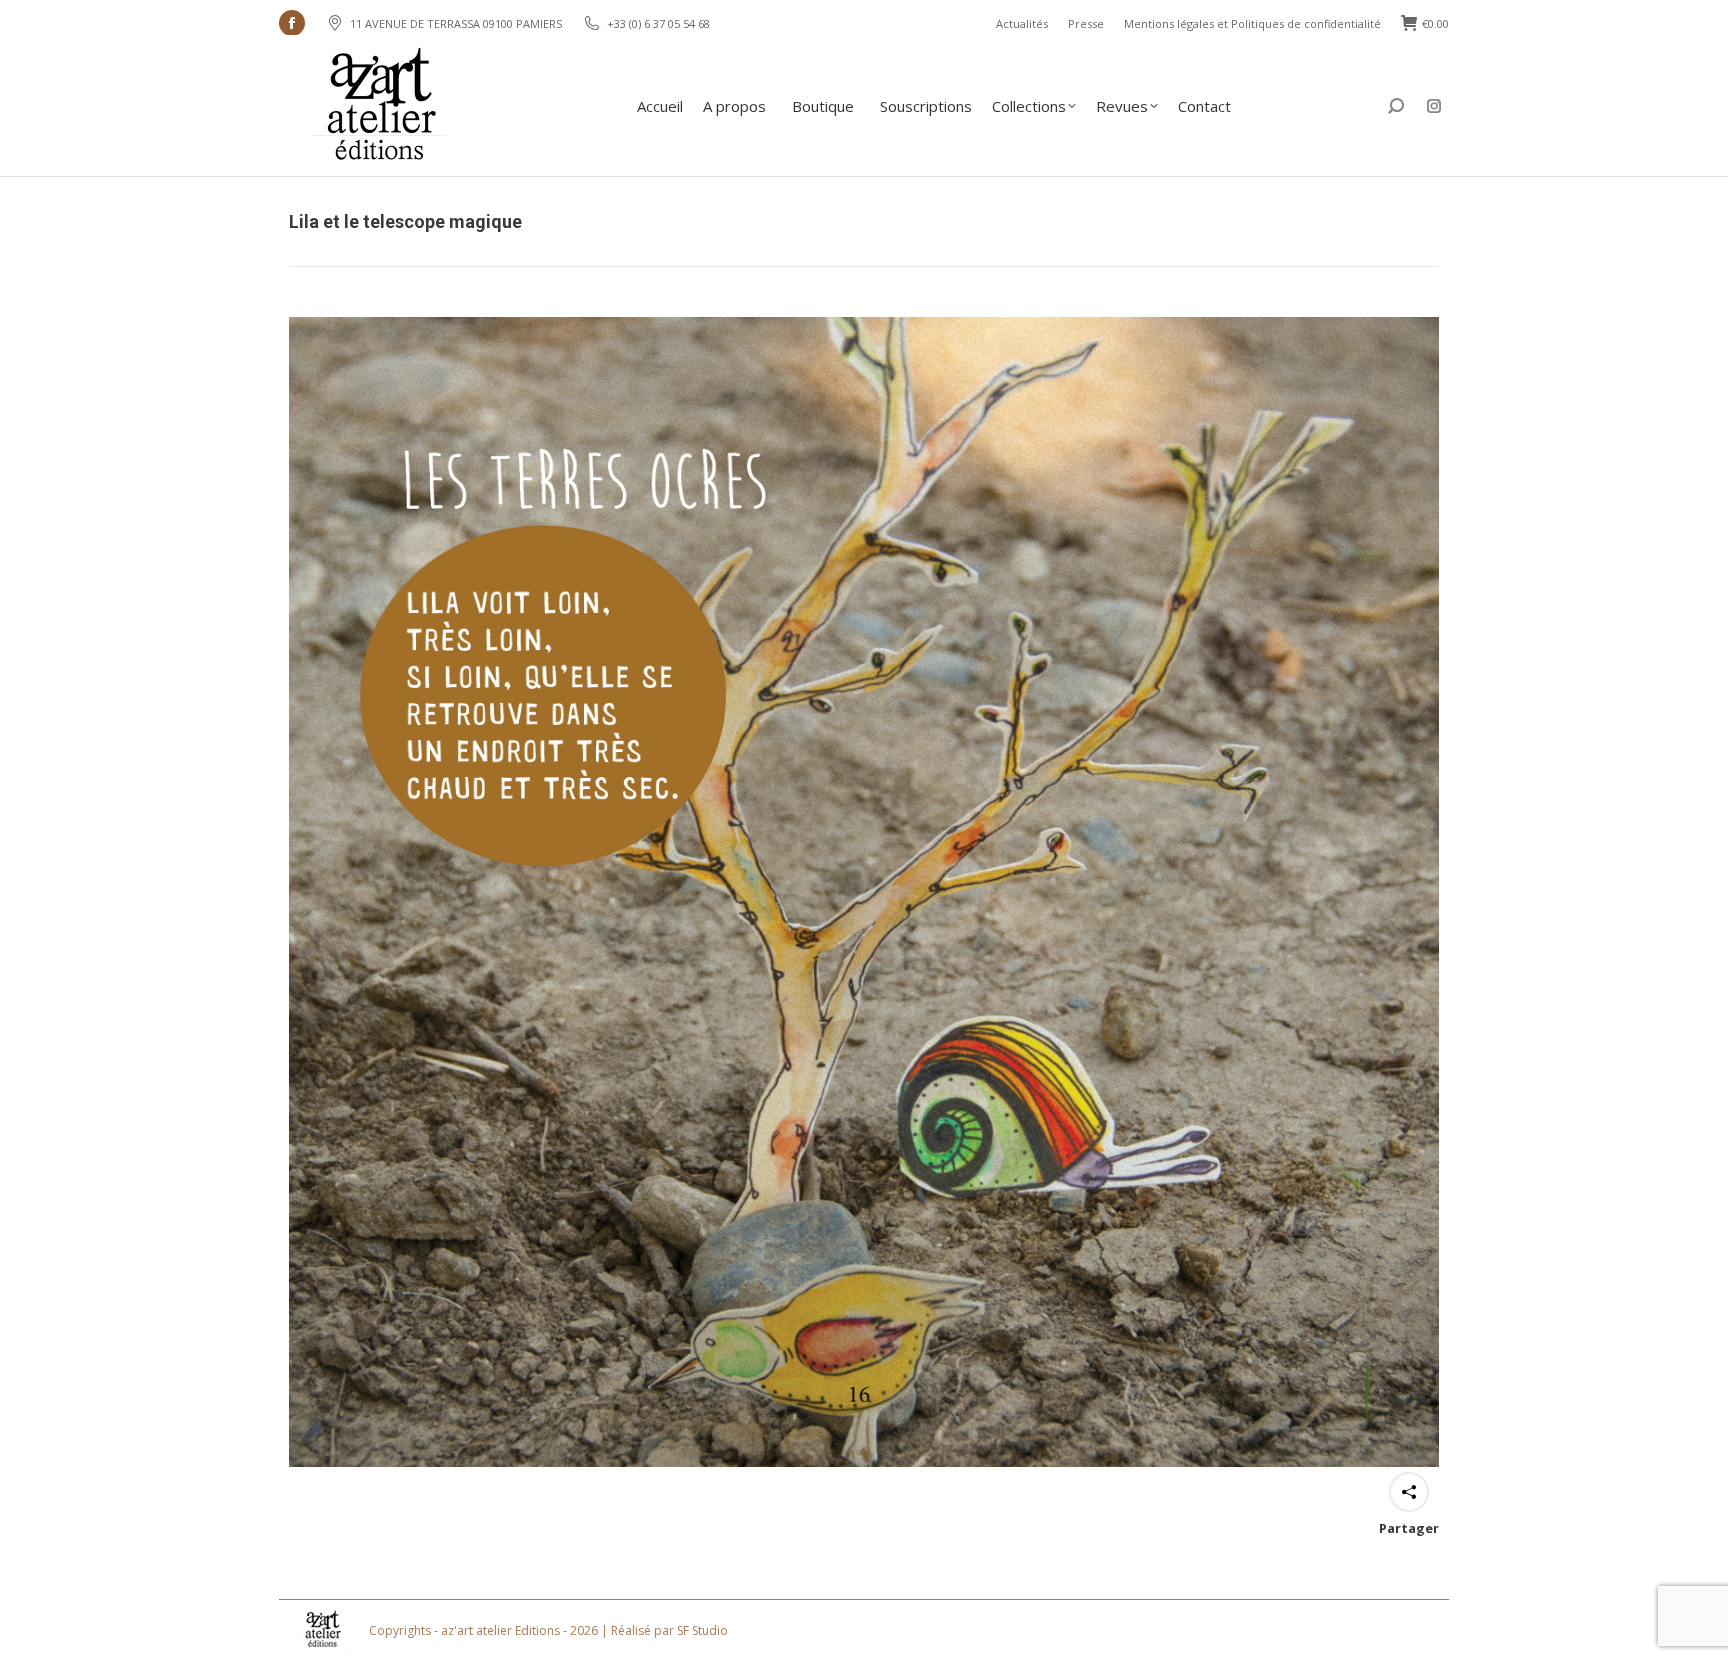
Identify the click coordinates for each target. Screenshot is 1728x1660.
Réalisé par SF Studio (669, 1630)
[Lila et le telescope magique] (864, 892)
